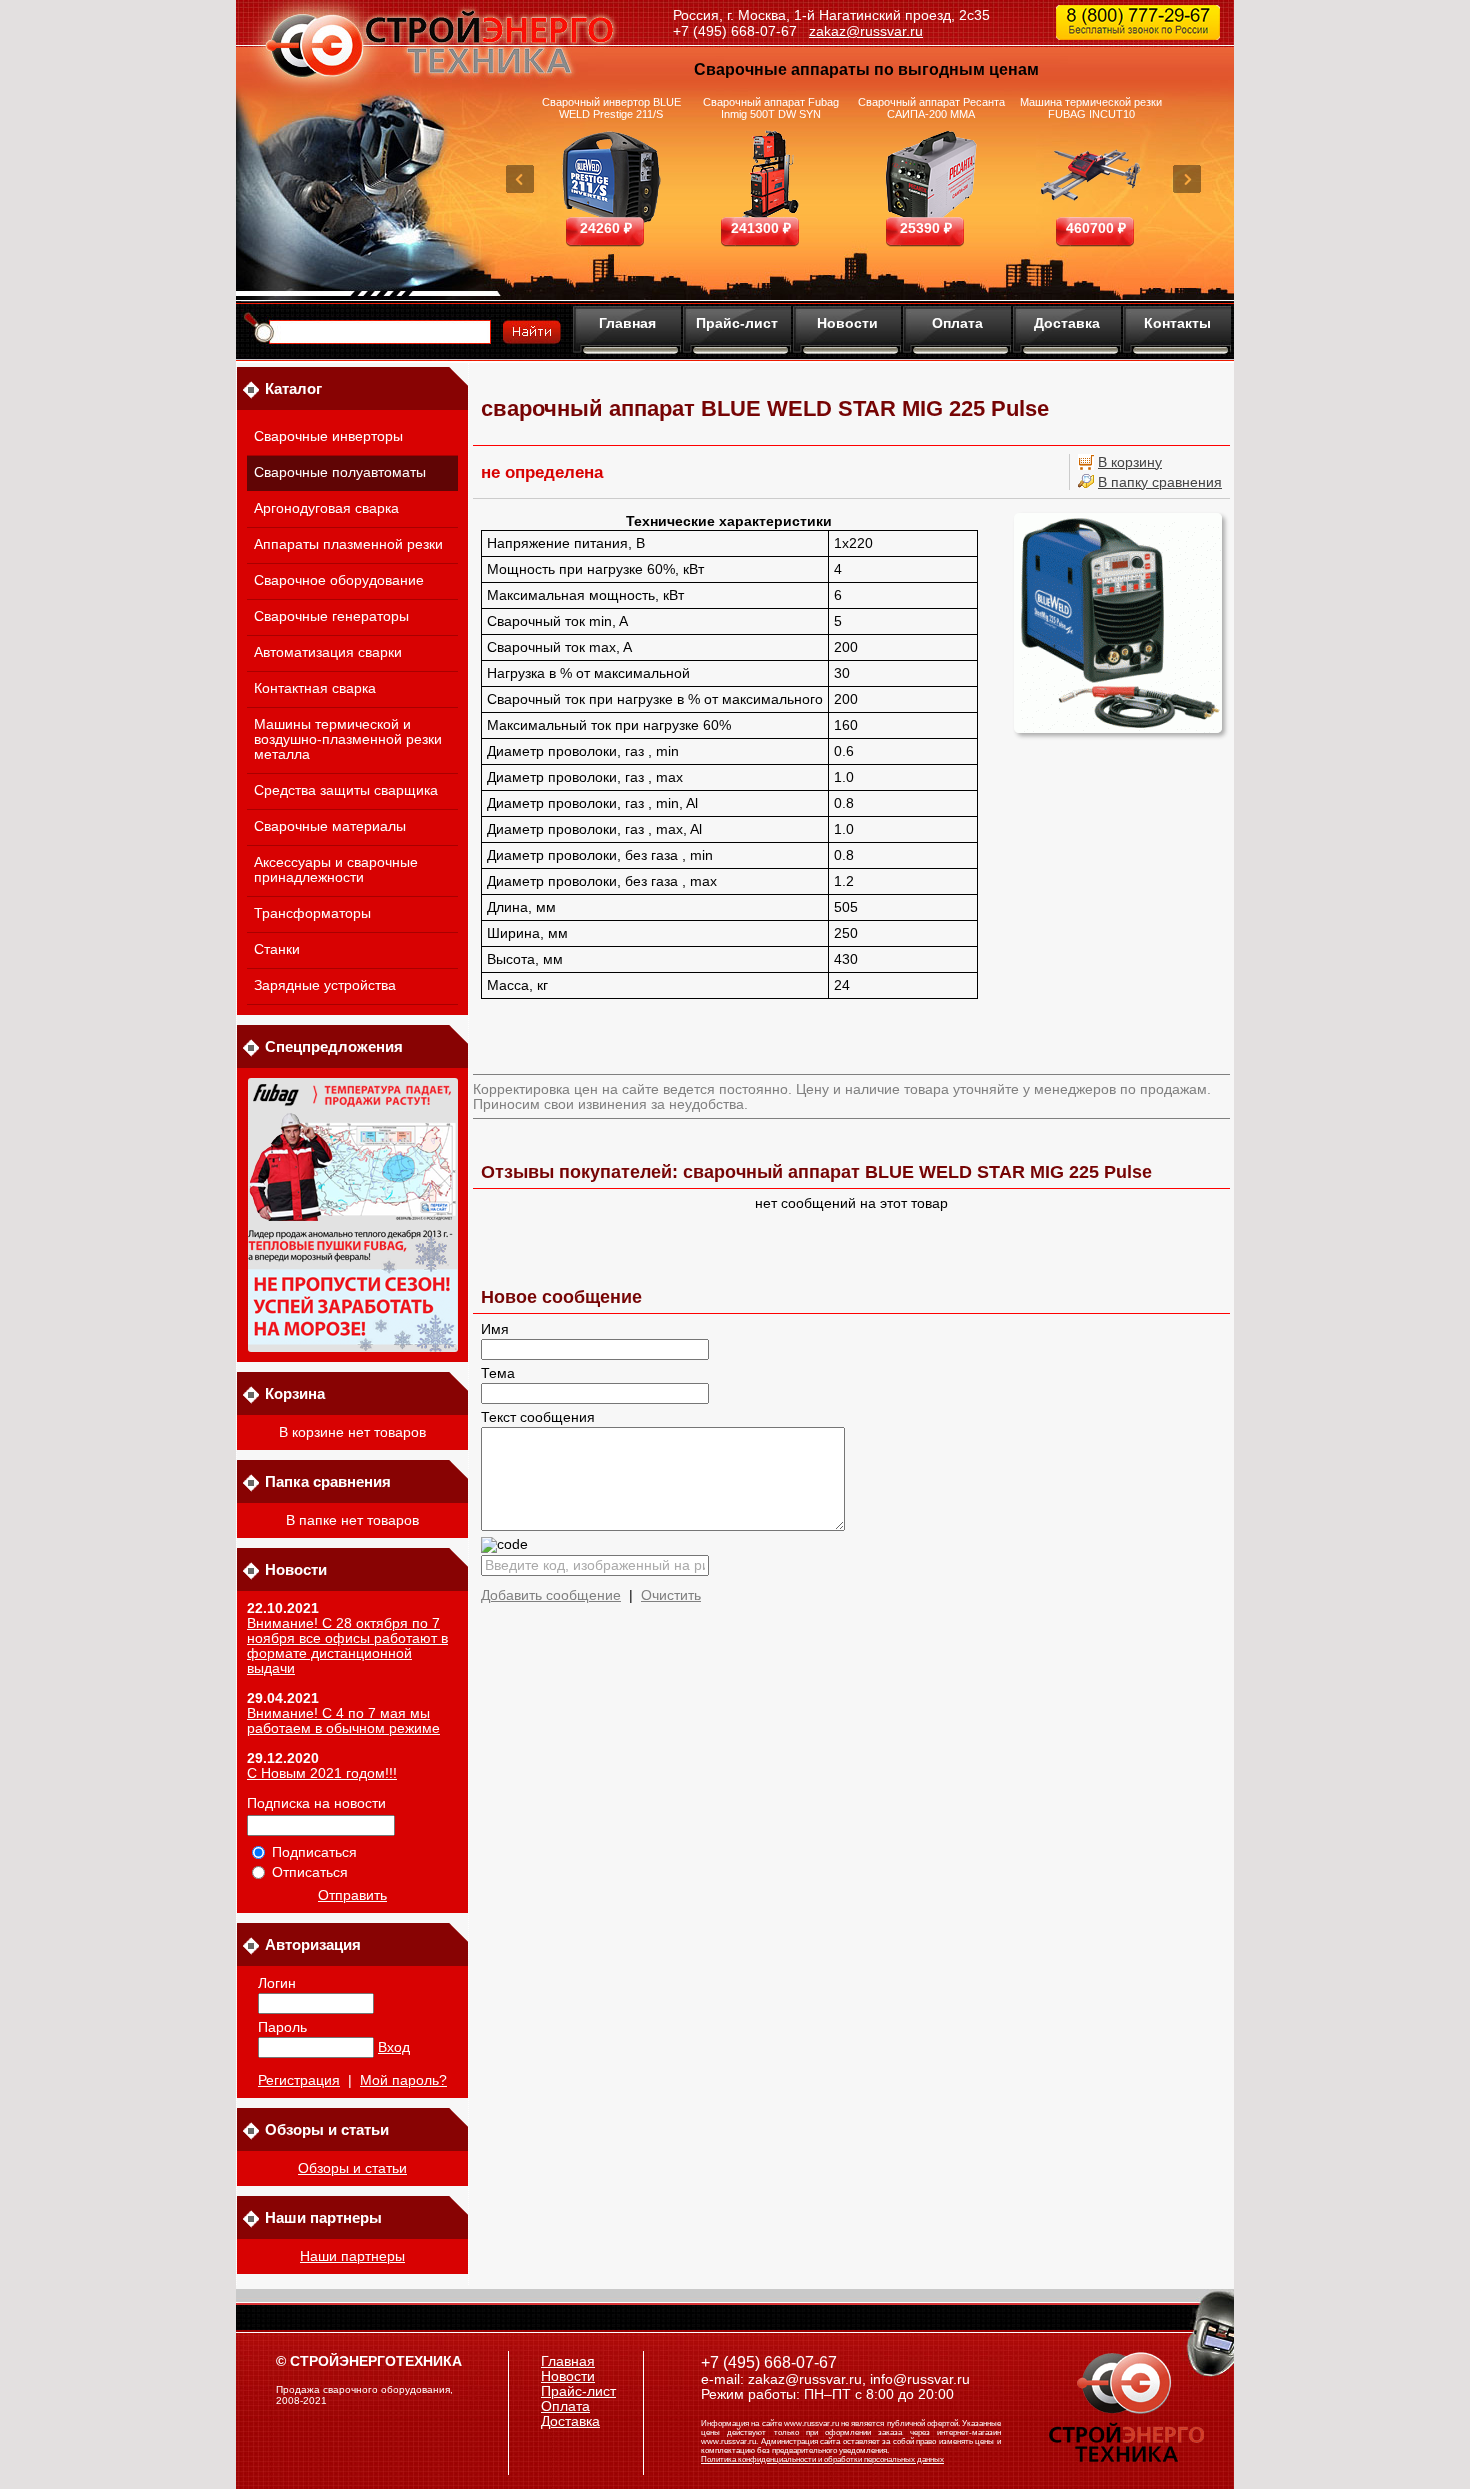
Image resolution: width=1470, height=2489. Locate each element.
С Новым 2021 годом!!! (322, 1773)
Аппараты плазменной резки (348, 544)
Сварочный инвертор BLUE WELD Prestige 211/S (611, 108)
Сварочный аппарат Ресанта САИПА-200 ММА (931, 108)
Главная (627, 323)
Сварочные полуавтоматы (340, 472)
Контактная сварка (315, 688)
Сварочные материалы (330, 826)
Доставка (1067, 323)
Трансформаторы (312, 913)
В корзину (1130, 462)
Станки (277, 949)
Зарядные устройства (325, 985)
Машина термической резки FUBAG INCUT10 (1091, 108)
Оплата (957, 323)
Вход (394, 2047)
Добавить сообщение (551, 1595)
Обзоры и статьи (352, 2168)
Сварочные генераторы (331, 616)
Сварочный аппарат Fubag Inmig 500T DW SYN (771, 108)
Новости (847, 323)
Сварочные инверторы (328, 436)
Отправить (352, 1895)
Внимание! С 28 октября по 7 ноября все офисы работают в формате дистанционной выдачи (347, 1646)
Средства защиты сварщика (346, 790)
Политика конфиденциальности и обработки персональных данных (822, 2459)
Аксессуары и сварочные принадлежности (336, 870)
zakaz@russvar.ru (866, 31)
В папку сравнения (1160, 482)
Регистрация (299, 2080)
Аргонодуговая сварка (326, 508)
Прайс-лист (737, 323)
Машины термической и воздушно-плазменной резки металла (348, 739)
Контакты (1177, 323)
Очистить (671, 1595)
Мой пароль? (403, 2080)
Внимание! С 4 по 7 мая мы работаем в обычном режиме (343, 1721)
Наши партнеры (352, 2256)
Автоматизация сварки (328, 652)
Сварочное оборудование (339, 580)
